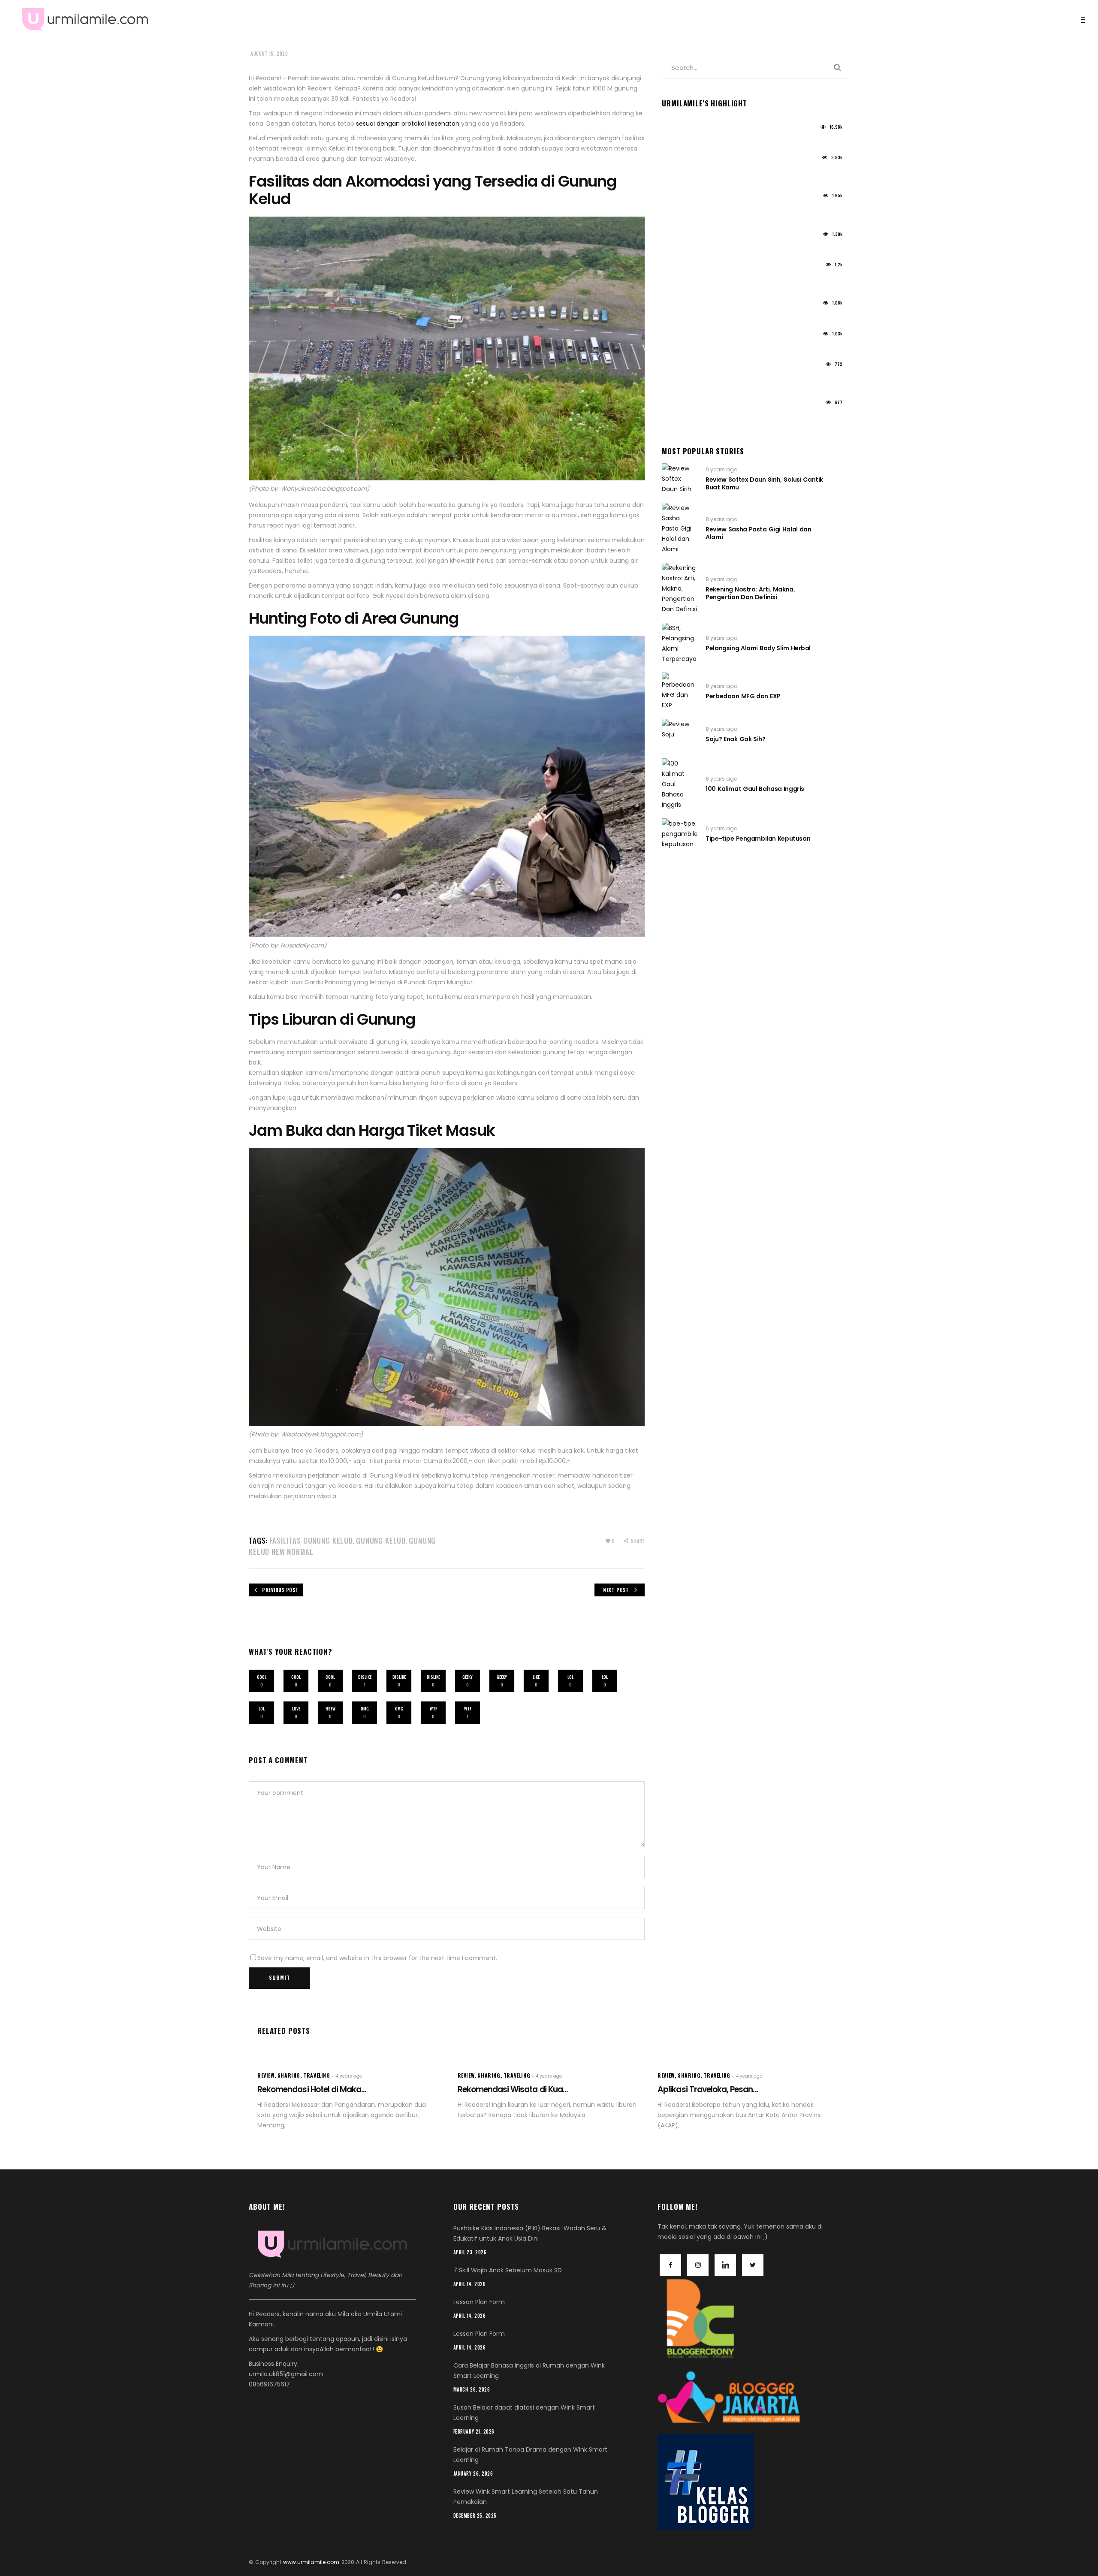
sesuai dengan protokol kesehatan (408, 124)
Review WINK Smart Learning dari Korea (721, 139)
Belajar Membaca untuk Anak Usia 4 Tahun (727, 316)
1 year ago (675, 130)
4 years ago (349, 2076)
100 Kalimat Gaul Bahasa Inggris (755, 789)
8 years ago (721, 519)
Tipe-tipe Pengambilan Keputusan (758, 839)
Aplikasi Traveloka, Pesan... (708, 2089)
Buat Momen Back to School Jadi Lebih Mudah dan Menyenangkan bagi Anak (732, 212)
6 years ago (721, 828)
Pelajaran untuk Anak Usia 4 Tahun (715, 247)
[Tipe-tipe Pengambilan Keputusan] (679, 834)
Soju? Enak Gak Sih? (735, 739)
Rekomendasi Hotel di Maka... (312, 2089)
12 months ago (681, 306)
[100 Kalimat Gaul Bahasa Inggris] (679, 784)
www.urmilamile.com (311, 2562)
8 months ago (681, 367)
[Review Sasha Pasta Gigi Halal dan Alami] (679, 528)
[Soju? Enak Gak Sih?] (679, 734)
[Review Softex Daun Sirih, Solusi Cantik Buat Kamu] (679, 479)
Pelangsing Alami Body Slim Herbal (758, 648)
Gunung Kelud (381, 1540)
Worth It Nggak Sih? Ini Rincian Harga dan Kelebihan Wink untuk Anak (725, 174)
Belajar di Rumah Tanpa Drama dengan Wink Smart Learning (730, 419)
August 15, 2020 (269, 54)
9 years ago (721, 469)
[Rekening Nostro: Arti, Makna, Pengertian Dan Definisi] (679, 588)
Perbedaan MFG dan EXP (743, 696)
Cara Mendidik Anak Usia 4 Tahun (713, 346)
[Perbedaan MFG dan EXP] (679, 691)
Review (266, 2075)
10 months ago (682, 267)
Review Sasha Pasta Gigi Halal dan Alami (758, 533)
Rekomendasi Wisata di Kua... (513, 2089)
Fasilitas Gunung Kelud (311, 1540)
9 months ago (681, 336)
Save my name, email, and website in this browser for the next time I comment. (377, 1958)
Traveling (317, 2075)
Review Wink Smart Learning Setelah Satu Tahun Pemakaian (735, 380)
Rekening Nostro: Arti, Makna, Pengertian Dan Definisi (750, 593)
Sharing (289, 2075)
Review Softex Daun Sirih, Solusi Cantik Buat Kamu (764, 483)
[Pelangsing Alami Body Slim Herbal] (679, 643)
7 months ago (680, 406)
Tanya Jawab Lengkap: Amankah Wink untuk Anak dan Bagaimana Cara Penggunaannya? (730, 281)
